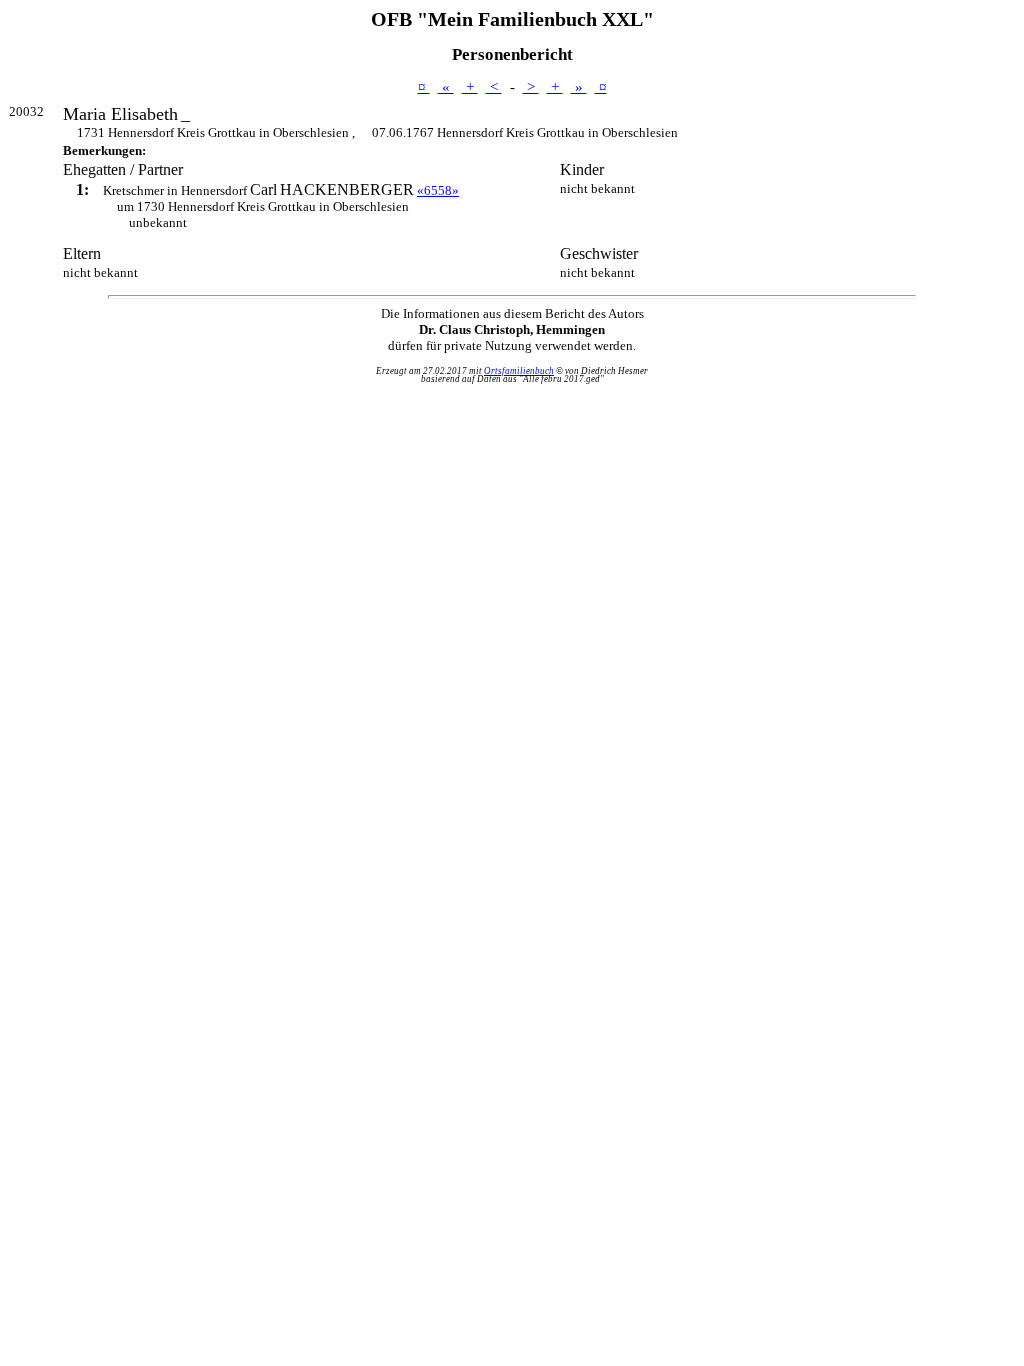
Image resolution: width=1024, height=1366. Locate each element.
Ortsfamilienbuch (519, 371)
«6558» (438, 190)
